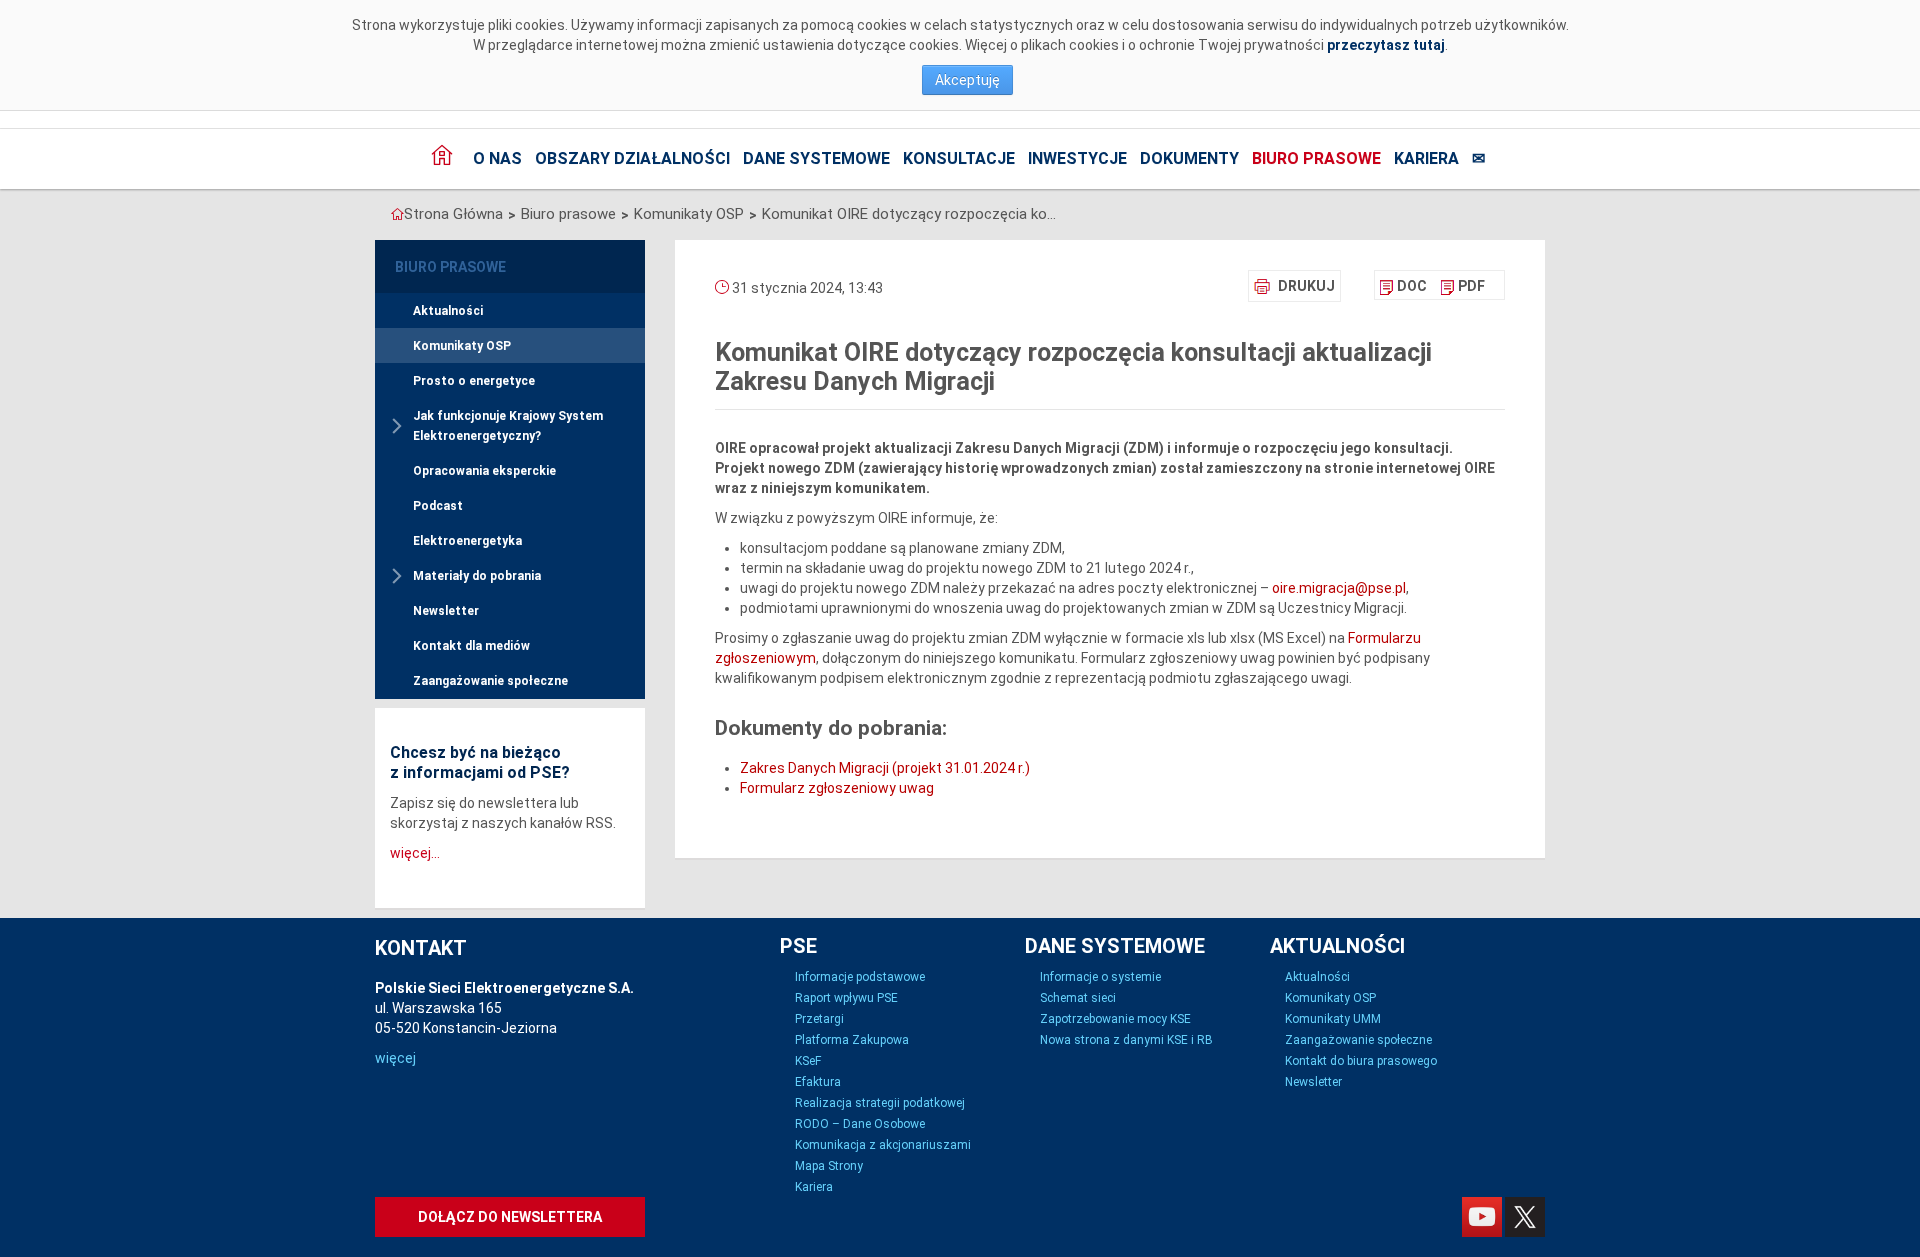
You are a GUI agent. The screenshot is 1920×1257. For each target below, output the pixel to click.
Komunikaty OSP (689, 214)
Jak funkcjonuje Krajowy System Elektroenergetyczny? (508, 426)
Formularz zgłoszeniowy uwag (837, 788)
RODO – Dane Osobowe (860, 1124)
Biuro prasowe (1316, 158)
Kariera (1426, 158)
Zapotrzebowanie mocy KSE (1115, 1019)
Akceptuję (967, 80)
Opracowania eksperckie (484, 471)
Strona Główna (453, 214)
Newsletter (446, 611)
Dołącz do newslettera (510, 1217)
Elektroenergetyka (467, 541)
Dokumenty (1189, 158)
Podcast (438, 506)
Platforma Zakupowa (852, 1040)
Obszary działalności (632, 158)
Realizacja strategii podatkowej (880, 1103)
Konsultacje (959, 158)
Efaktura (818, 1082)
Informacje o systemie (1100, 977)
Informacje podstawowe (860, 977)
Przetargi (819, 1019)
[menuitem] (1403, 286)
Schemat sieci (1078, 998)
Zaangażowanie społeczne (490, 681)
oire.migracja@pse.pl (1339, 588)
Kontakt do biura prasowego (1361, 1061)
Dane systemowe (816, 158)
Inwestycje (1077, 158)
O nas (497, 158)
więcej (395, 1058)
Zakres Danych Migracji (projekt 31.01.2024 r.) (885, 768)
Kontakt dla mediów (471, 646)
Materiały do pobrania (477, 576)
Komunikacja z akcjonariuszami (883, 1145)
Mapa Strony (829, 1166)
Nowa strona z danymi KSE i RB (1126, 1040)
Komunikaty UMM (1333, 1019)
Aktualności (448, 311)
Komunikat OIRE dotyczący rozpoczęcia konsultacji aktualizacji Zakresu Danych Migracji (912, 214)
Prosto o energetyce (474, 381)
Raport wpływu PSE (846, 998)
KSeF (808, 1061)
